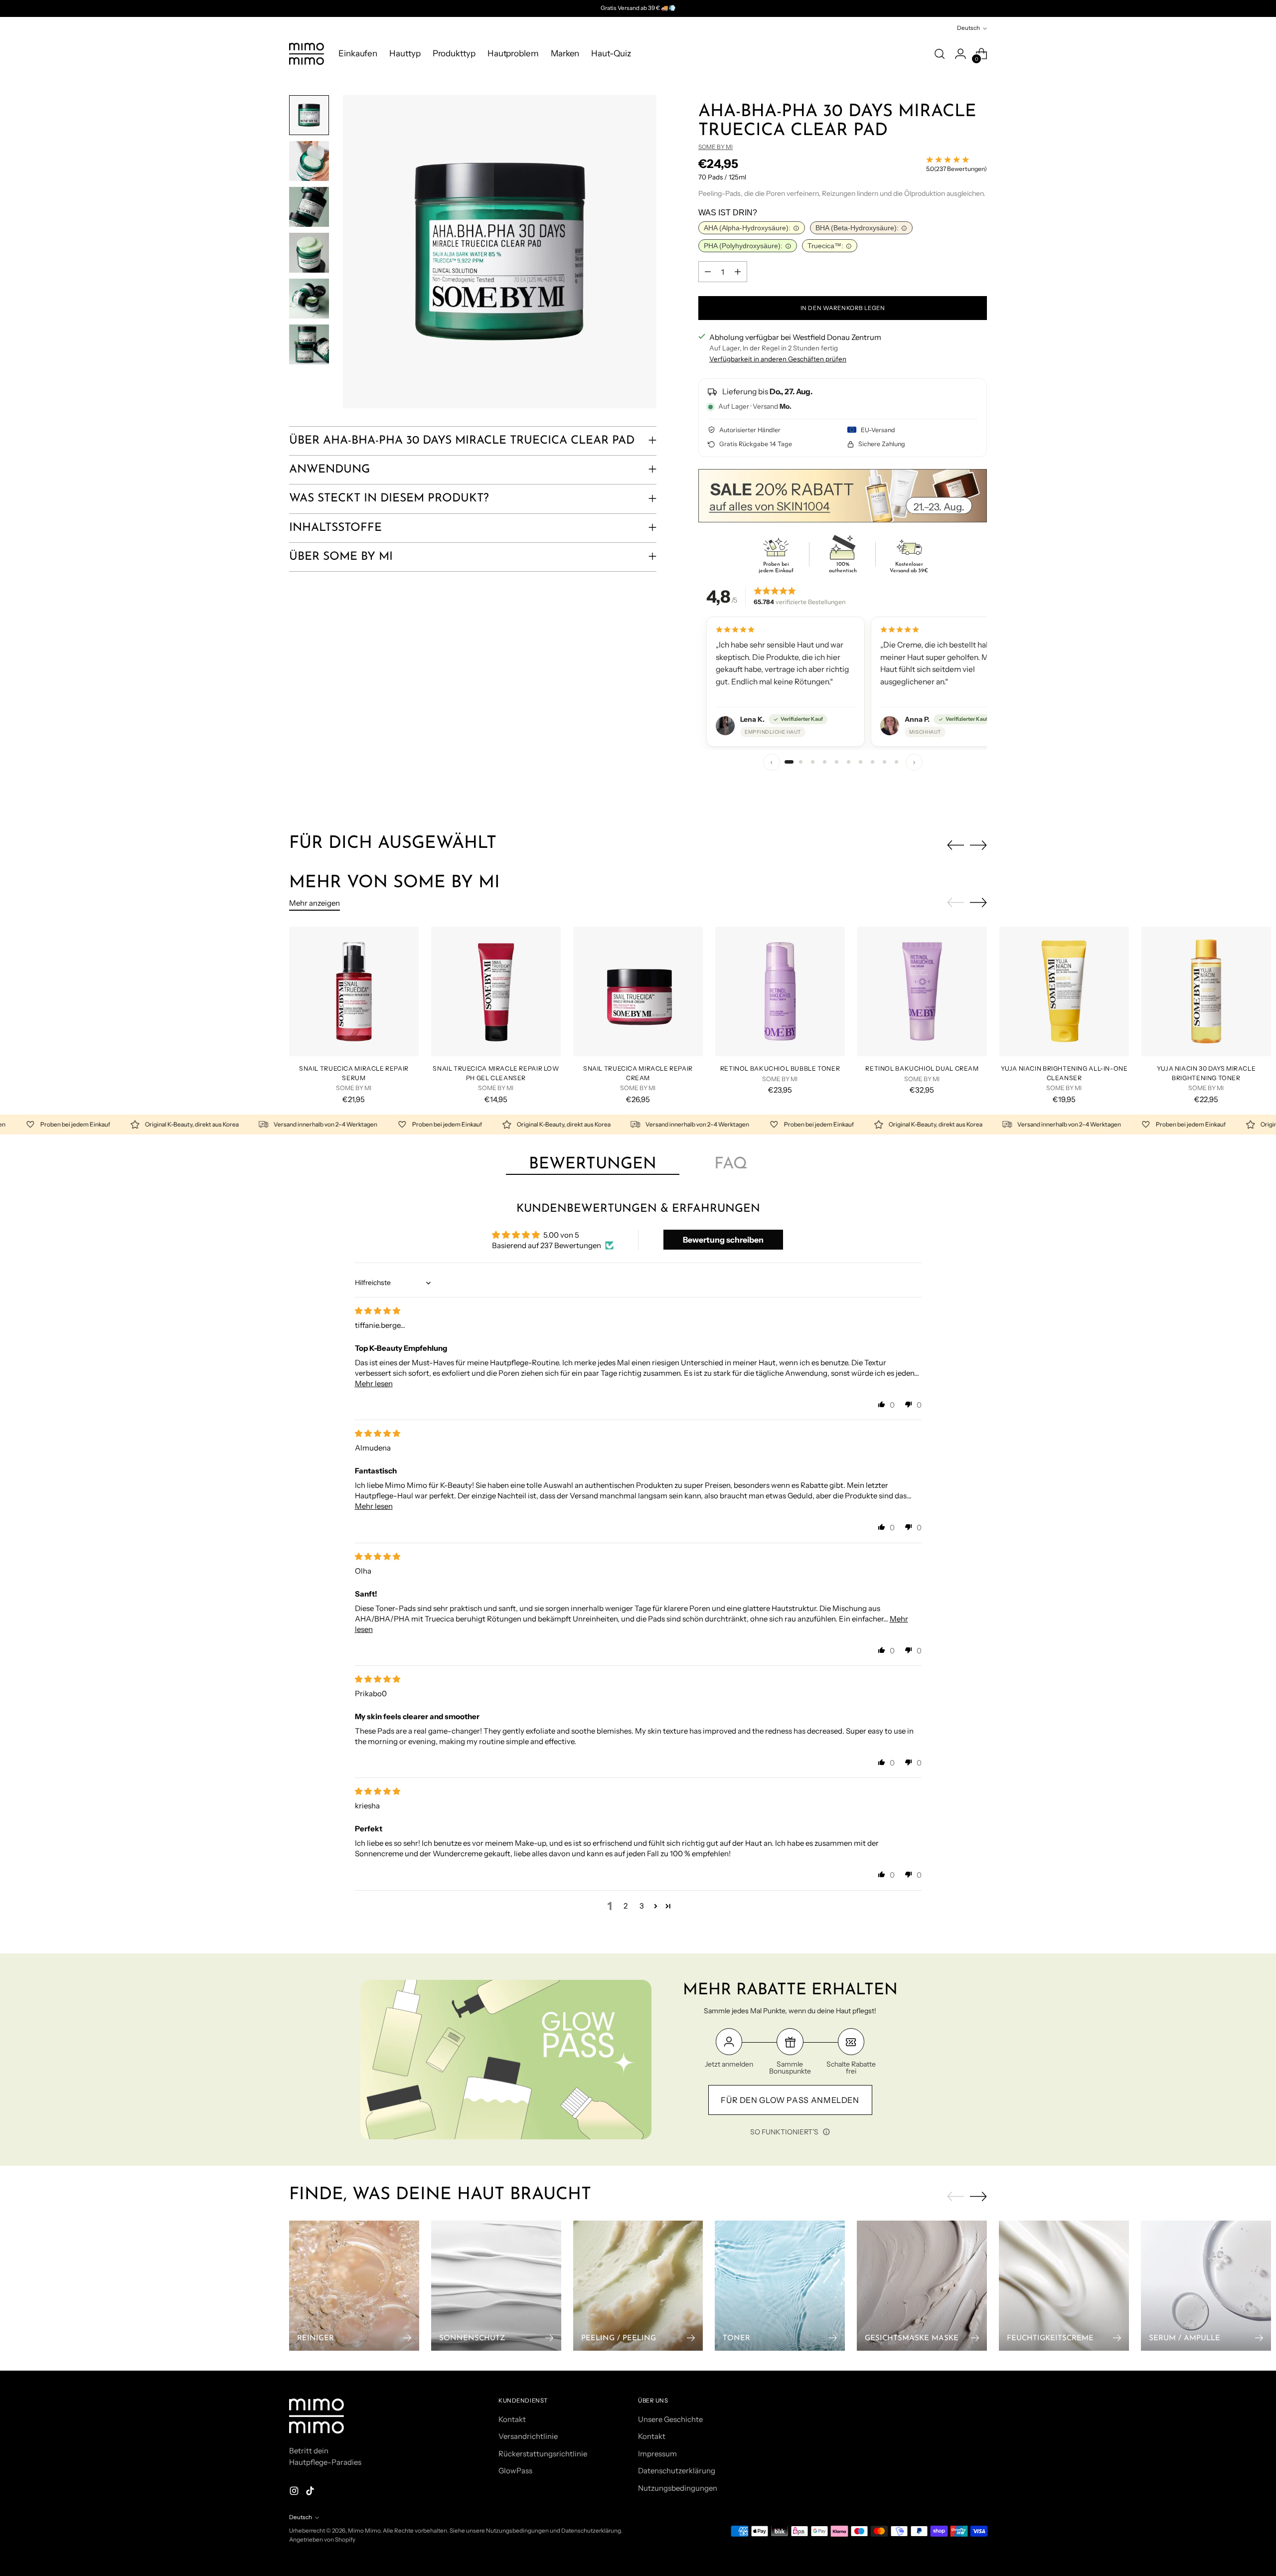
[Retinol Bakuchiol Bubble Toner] (780, 991)
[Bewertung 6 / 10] (849, 762)
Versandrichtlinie (528, 2436)
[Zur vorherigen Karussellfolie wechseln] (956, 845)
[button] (882, 1404)
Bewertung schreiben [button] (723, 1240)
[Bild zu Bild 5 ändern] (309, 299)
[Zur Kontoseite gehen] (960, 54)
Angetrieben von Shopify (322, 2540)
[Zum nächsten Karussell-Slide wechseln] (978, 845)
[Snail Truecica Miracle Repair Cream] (638, 991)
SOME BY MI (716, 147)
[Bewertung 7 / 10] (861, 762)
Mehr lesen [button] (374, 1383)
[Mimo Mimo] (307, 54)
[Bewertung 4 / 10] (825, 762)
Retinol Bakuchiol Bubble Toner (780, 1068)
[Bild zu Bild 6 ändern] (309, 344)
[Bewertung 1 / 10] (789, 762)
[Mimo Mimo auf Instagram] (295, 2493)
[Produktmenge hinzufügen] (738, 272)
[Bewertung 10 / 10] (897, 762)
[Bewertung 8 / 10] (873, 762)
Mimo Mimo (364, 2531)
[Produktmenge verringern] (708, 272)
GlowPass (515, 2471)
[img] (378, 1311)
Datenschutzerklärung (677, 2471)
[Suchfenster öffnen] (940, 54)
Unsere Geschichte (670, 2419)
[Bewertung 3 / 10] (813, 762)
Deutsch (968, 28)
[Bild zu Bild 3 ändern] (309, 207)
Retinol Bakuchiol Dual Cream (922, 1068)
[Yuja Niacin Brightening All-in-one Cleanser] (1064, 991)
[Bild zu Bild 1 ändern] (309, 115)
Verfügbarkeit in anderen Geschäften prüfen (778, 359)
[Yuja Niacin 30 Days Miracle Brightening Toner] (1206, 991)
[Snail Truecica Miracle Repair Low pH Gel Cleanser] (496, 991)
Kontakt (512, 2419)
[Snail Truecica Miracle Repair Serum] (354, 991)
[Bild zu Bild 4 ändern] (309, 253)
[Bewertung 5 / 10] (837, 762)
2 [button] (626, 1906)
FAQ (731, 1164)
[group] (843, 682)
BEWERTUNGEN (593, 1164)
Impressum (657, 2454)
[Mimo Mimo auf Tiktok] (311, 2493)
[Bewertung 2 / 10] (801, 762)
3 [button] (642, 1906)
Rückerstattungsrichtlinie (543, 2454)
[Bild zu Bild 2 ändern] (309, 161)
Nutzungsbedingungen (678, 2488)
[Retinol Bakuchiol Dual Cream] (922, 991)
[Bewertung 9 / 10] (885, 762)
